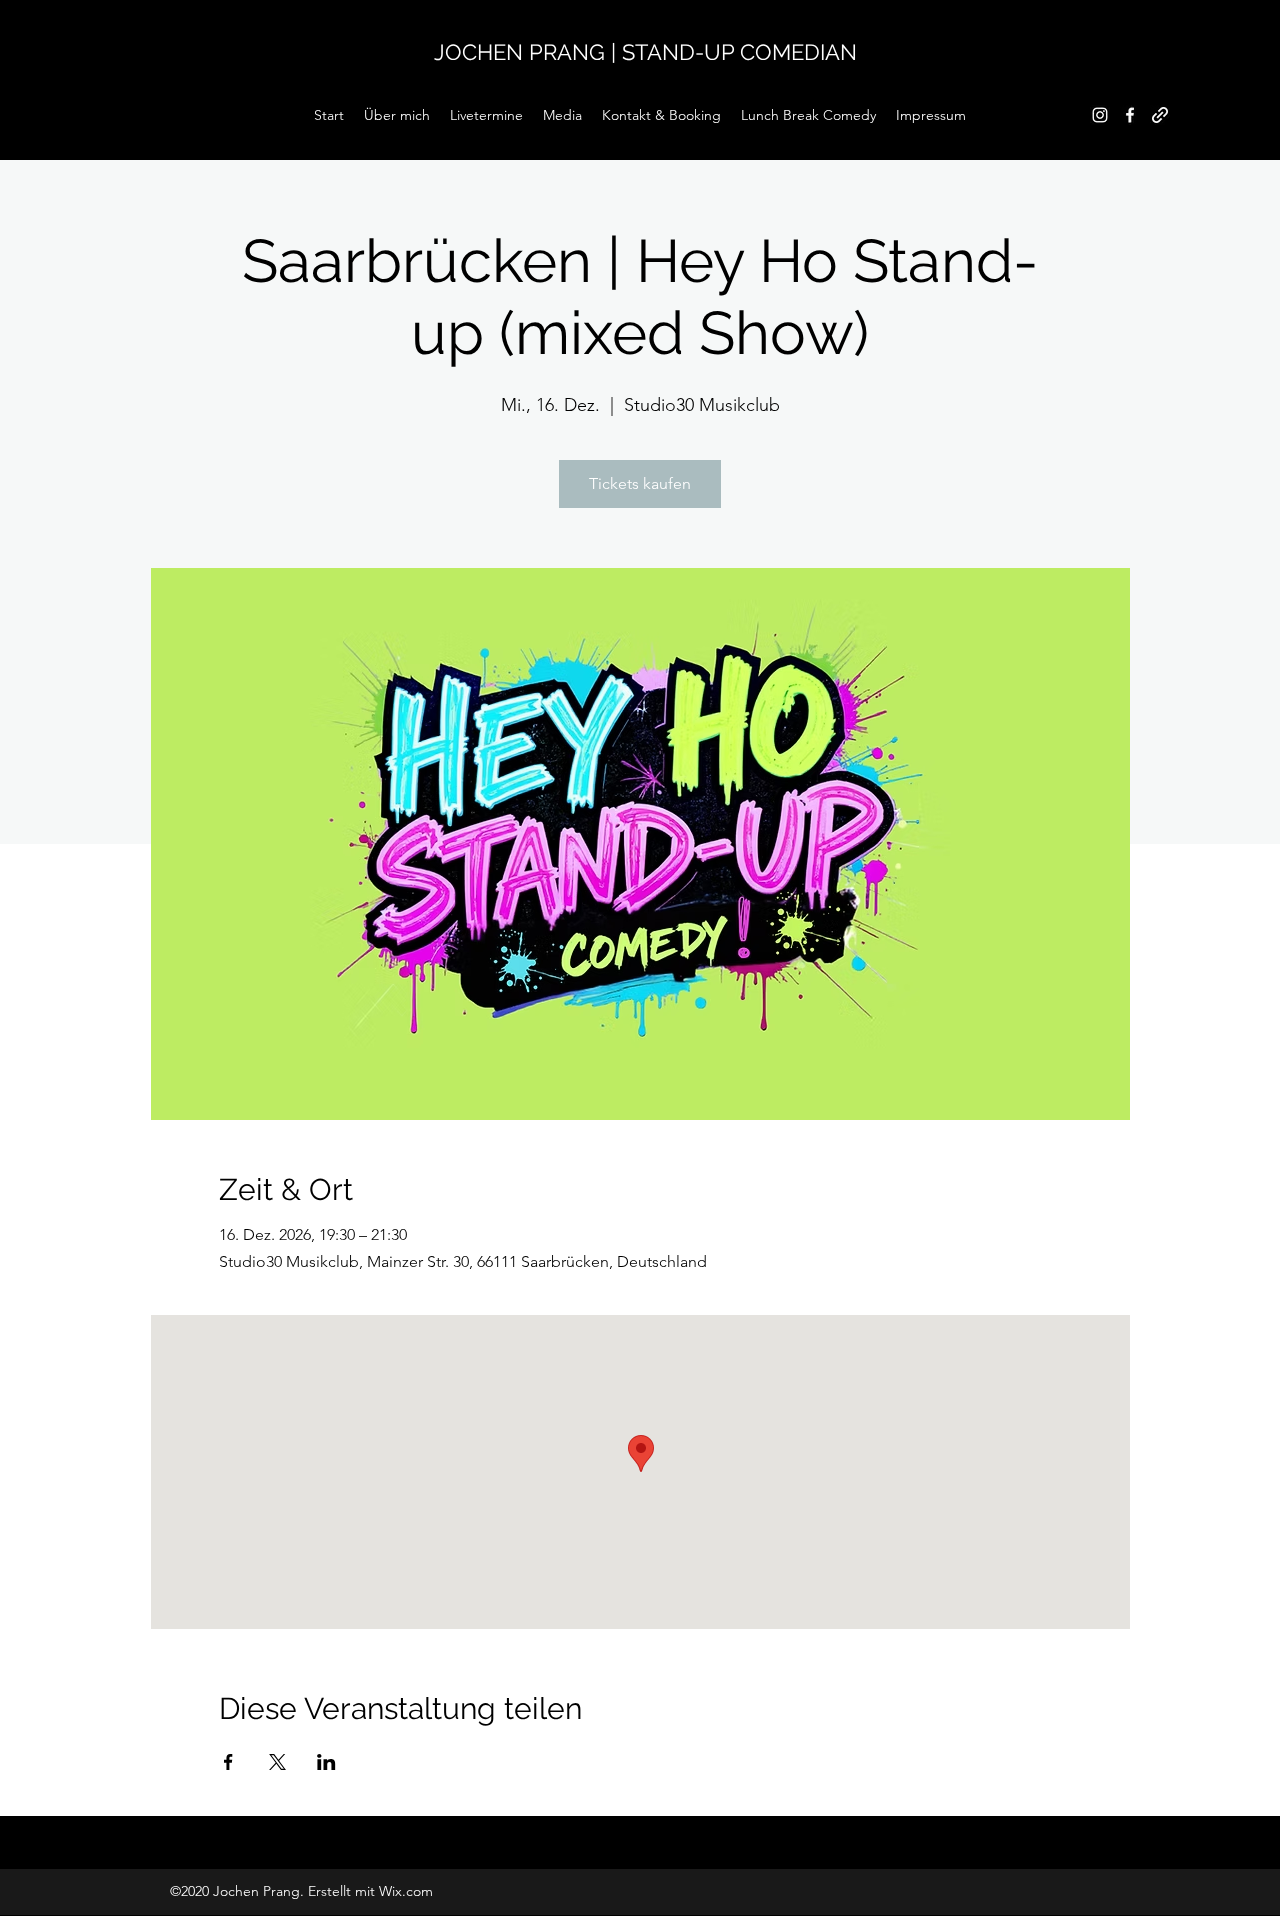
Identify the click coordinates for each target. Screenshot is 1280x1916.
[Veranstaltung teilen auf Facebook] (228, 1762)
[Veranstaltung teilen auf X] (277, 1762)
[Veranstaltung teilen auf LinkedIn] (326, 1762)
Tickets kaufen (640, 483)
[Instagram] (1100, 115)
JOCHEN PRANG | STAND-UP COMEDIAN (645, 52)
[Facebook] (1130, 115)
